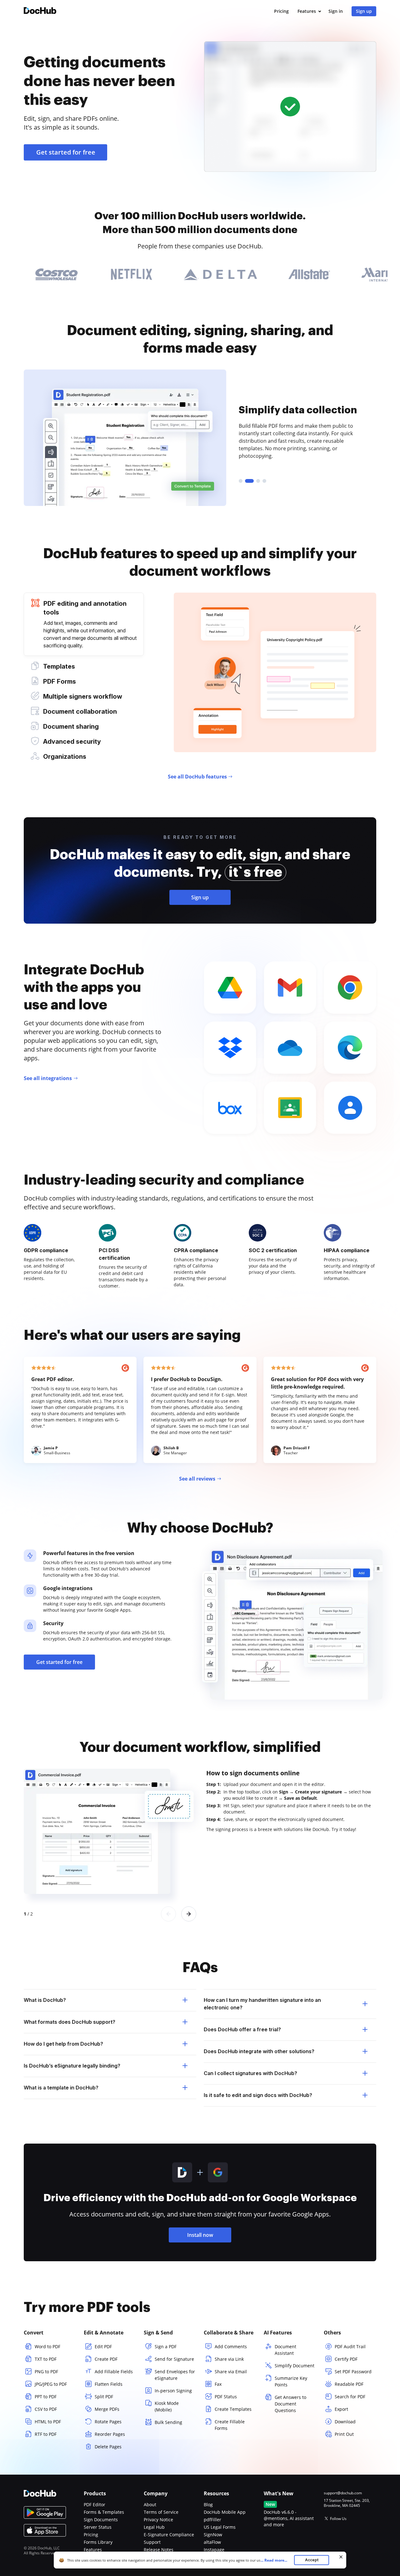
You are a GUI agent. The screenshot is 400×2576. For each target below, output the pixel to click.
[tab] (84, 624)
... (274, 2560)
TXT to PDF (46, 2359)
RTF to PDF (46, 2434)
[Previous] (168, 1914)
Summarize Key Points (291, 2381)
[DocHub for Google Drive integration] (230, 987)
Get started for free (66, 152)
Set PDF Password (353, 2372)
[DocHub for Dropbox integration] (230, 1048)
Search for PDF (350, 2397)
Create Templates (233, 2409)
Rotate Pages (108, 2422)
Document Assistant (285, 2350)
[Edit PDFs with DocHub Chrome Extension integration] (350, 987)
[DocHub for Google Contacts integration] (350, 1108)
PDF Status (226, 2397)
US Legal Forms (220, 2527)
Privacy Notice (158, 2520)
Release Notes (159, 2550)
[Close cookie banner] (341, 2557)
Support (152, 2542)
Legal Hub (154, 2527)
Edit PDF (103, 2346)
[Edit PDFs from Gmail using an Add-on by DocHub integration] (290, 987)
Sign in (336, 11)
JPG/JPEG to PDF (51, 2384)
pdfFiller (212, 2520)
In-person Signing (173, 2391)
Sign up (364, 11)
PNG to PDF (46, 2372)
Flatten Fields (109, 2384)
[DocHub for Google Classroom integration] (290, 1108)
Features (307, 11)
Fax (218, 2384)
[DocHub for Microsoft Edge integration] (350, 1048)
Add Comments (231, 2346)
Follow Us (338, 2519)
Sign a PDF (166, 2346)
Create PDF (106, 2359)
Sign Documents (101, 2520)
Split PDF (104, 2397)
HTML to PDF (48, 2422)
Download (345, 2422)
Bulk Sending (168, 2422)
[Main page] (40, 11)
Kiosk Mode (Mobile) (167, 2406)
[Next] (189, 1914)
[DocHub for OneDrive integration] (290, 1048)
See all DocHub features (197, 777)
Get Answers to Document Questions (290, 2404)
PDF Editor (95, 2505)
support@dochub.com (343, 2493)
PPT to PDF (46, 2397)
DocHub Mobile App (225, 2512)
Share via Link (229, 2359)
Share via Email (231, 2372)
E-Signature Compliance (169, 2535)
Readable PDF (349, 2384)
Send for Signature (174, 2359)
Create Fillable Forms (230, 2425)
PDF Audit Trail (350, 2346)
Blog (208, 2505)
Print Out (344, 2434)
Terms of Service (161, 2512)
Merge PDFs (107, 2409)
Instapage (214, 2550)
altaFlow (212, 2542)
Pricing (281, 11)
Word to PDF (47, 2346)
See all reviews (197, 1479)
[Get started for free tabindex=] (290, 107)
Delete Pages (108, 2447)
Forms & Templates (104, 2512)
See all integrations (48, 1078)
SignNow (213, 2535)
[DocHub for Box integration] (230, 1108)
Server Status (98, 2527)
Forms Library (98, 2542)
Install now (200, 2235)
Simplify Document (295, 2366)
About (150, 2505)
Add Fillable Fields (114, 2372)
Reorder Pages (110, 2434)
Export (341, 2409)
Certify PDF (346, 2359)
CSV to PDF (46, 2409)
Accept (312, 2560)
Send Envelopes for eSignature (175, 2375)
